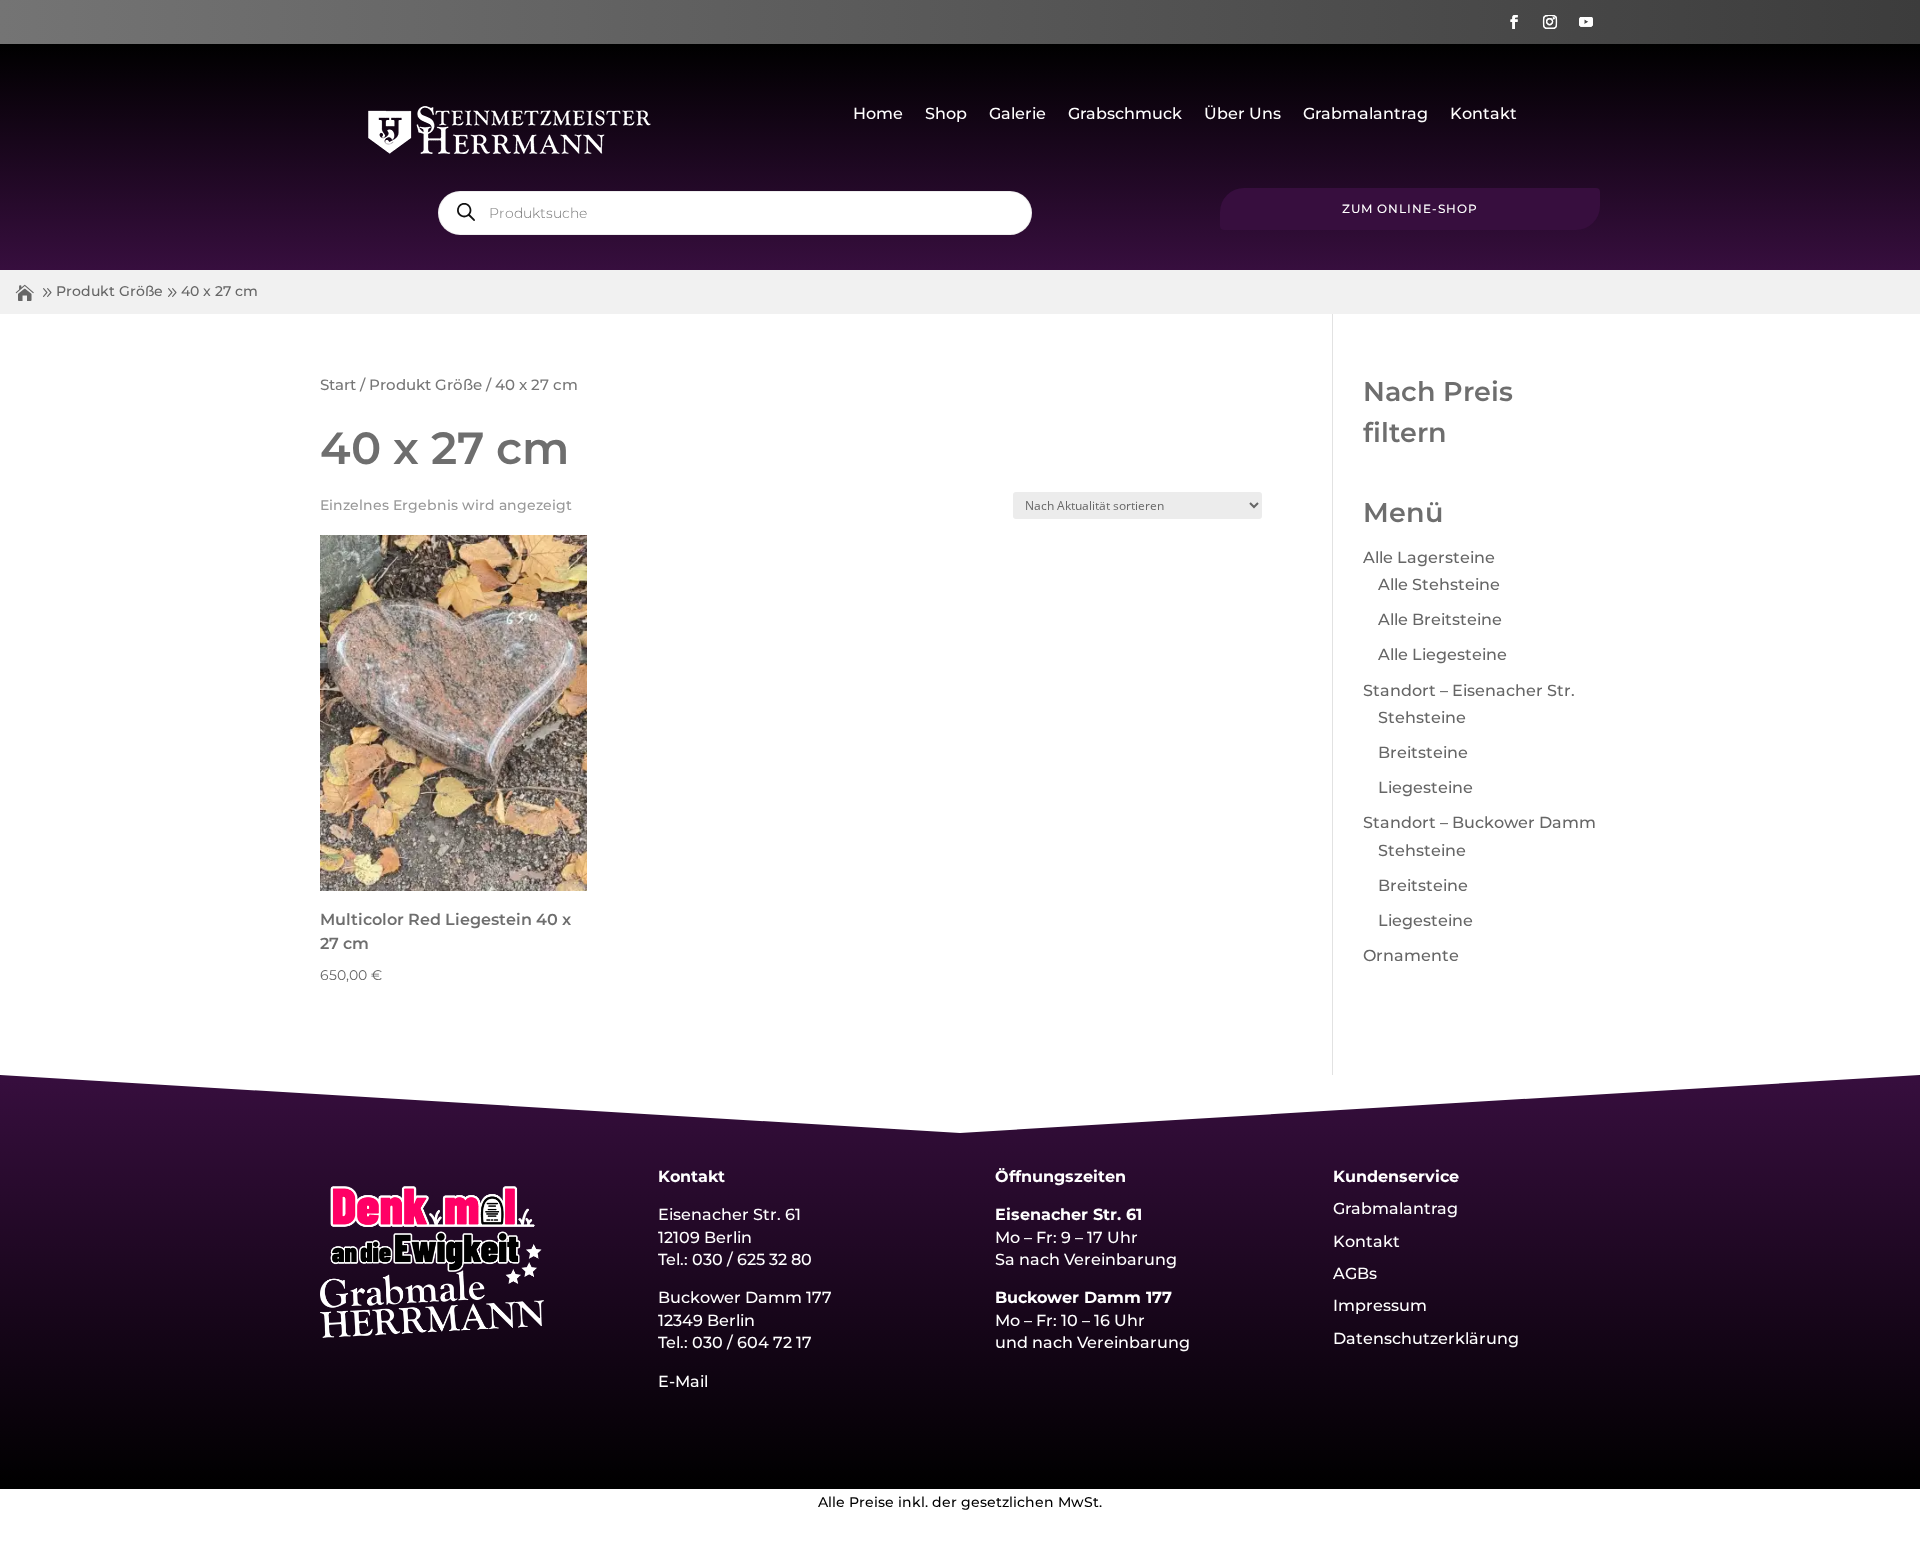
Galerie (1017, 115)
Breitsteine (1423, 752)
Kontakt (1483, 115)
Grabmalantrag (1365, 115)
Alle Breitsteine (1440, 619)
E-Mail (683, 1381)
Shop (946, 115)
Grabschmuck (1125, 115)
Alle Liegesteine (1442, 654)
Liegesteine (1425, 787)
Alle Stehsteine (1439, 584)
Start (338, 385)
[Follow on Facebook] (1514, 22)
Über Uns (1242, 115)
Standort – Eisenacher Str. (1469, 690)
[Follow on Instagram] (1550, 22)
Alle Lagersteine (1429, 557)
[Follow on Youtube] (1586, 22)
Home (878, 115)
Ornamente (1411, 955)
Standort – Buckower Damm (1479, 822)
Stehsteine (1422, 717)
